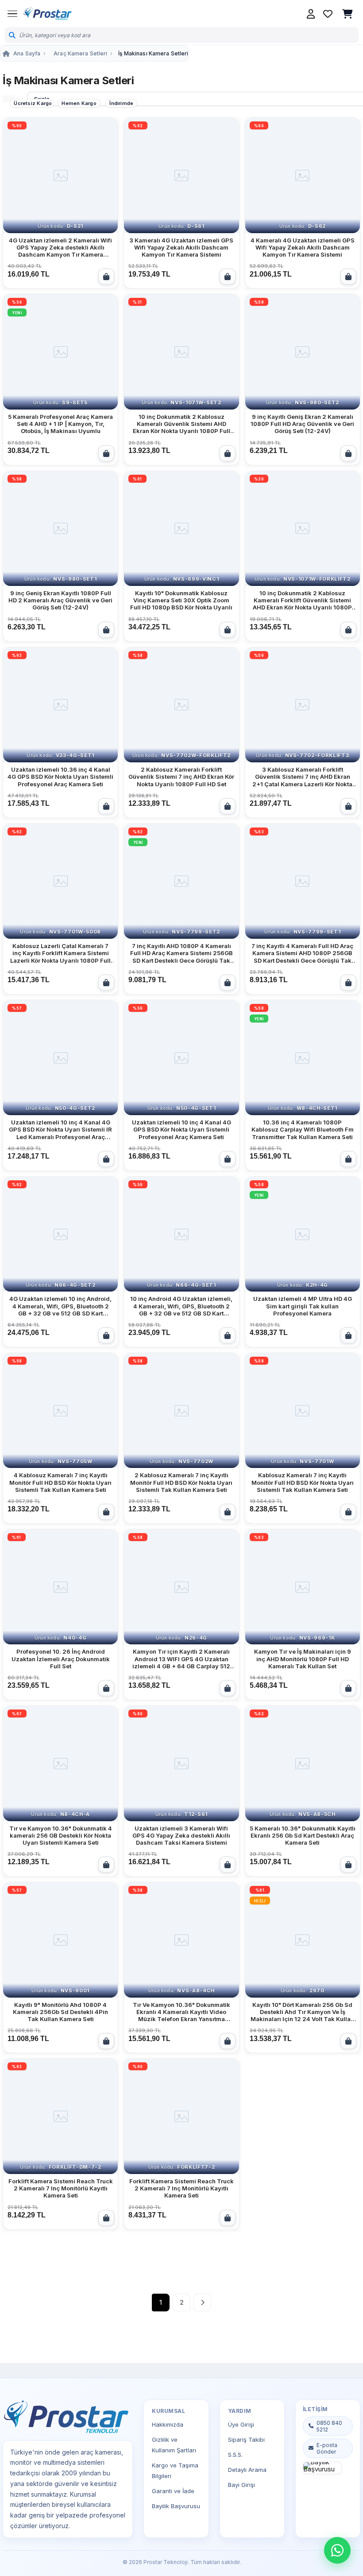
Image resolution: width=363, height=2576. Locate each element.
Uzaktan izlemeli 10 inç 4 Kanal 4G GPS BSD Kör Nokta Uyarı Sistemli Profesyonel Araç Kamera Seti (181, 1130)
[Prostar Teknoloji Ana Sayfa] (47, 14)
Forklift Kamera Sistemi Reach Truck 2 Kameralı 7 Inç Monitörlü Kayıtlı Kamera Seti (61, 2188)
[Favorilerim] (328, 14)
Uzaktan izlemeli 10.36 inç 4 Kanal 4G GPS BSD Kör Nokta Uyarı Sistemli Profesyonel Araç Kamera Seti (60, 777)
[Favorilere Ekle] (107, 129)
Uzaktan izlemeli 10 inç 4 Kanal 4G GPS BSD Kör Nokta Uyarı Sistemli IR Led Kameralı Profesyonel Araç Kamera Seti (60, 1130)
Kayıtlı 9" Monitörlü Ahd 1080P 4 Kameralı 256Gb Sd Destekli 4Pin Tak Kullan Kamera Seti (60, 2012)
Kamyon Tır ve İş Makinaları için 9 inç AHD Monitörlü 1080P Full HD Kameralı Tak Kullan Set (303, 1659)
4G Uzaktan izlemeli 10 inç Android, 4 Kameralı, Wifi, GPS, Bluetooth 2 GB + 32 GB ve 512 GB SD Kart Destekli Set (60, 1306)
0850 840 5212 (329, 2426)
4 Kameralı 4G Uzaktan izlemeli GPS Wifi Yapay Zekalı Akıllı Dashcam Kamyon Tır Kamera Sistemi (303, 248)
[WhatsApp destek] (337, 2550)
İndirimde (121, 103)
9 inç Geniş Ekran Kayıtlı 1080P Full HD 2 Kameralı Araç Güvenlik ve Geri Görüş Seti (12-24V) (60, 600)
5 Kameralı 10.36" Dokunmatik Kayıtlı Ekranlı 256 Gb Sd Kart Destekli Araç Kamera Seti (303, 1836)
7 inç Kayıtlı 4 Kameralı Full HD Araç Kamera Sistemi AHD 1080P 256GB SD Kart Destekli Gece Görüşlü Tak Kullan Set (302, 953)
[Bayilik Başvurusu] (322, 2468)
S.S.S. (235, 2455)
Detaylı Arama (247, 2470)
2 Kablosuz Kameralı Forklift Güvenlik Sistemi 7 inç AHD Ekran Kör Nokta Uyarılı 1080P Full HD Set (181, 777)
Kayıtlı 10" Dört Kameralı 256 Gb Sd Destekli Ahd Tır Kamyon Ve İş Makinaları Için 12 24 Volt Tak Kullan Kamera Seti (302, 2012)
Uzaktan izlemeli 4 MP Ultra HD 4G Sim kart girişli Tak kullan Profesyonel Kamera (303, 1306)
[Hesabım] (311, 14)
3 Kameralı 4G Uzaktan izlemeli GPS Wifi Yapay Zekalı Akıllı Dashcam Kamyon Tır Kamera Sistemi (181, 248)
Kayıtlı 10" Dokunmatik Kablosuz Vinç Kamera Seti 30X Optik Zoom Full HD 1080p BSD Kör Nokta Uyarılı (181, 600)
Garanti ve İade (173, 2491)
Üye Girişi (241, 2424)
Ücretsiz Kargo (33, 103)
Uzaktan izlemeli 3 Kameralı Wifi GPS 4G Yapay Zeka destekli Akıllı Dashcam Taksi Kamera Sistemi (181, 1836)
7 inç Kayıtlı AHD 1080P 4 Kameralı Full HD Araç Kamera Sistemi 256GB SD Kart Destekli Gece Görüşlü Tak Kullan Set (181, 953)
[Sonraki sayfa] (202, 2303)
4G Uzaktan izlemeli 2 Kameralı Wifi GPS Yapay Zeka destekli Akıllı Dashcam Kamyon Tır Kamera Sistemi (60, 248)
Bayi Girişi (241, 2485)
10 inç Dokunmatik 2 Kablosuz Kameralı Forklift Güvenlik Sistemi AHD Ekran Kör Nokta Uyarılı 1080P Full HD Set (302, 600)
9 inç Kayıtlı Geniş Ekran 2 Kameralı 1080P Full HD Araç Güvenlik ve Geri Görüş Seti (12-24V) (302, 424)
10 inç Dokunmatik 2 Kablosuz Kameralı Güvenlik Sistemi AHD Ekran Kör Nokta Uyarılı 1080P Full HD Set (181, 424)
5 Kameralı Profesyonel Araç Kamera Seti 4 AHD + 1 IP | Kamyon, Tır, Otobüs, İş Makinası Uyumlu (60, 424)
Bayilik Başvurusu (176, 2506)
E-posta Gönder (327, 2448)
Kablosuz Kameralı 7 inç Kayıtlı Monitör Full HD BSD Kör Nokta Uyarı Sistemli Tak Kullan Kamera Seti (303, 1482)
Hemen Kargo (79, 103)
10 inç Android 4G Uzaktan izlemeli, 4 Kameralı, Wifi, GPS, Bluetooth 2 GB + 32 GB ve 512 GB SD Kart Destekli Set (181, 1306)
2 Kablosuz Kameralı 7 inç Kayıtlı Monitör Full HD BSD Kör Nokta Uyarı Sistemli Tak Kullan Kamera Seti (181, 1482)
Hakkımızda (168, 2424)
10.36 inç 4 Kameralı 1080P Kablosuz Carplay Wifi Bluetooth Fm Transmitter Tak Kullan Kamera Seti (303, 1130)
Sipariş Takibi (246, 2439)
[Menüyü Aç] (12, 14)
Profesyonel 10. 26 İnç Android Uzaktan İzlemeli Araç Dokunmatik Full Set (61, 1659)
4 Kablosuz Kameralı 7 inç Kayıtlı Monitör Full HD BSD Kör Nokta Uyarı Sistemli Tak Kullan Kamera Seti (60, 1482)
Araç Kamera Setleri (80, 53)
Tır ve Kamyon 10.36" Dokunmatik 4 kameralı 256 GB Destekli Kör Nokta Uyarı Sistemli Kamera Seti (61, 1836)
